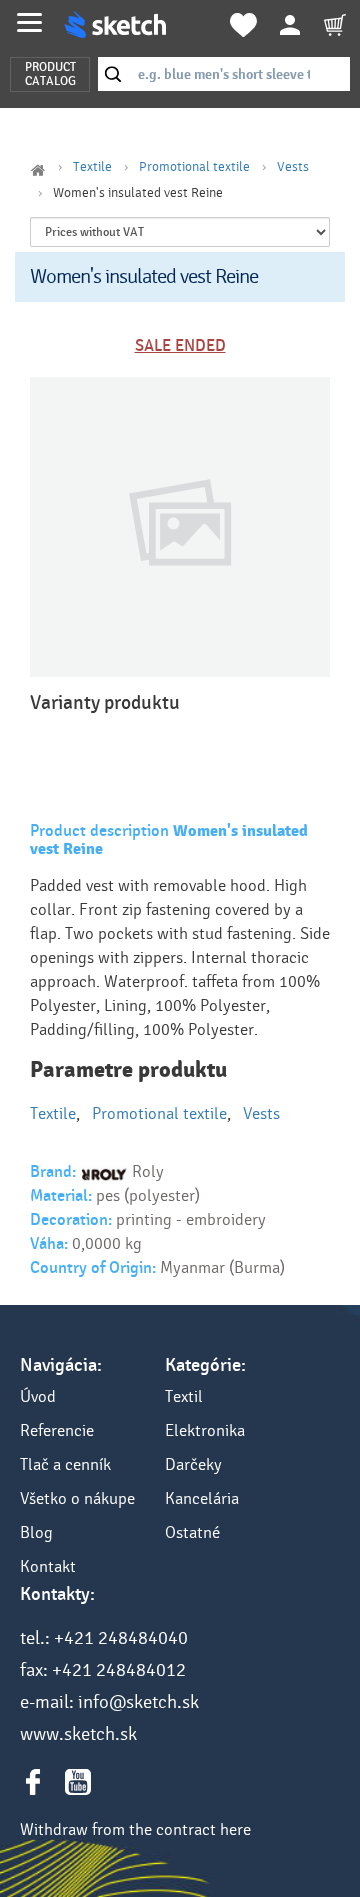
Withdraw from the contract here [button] (135, 1829)
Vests (293, 167)
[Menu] (29, 22)
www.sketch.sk (78, 1734)
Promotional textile (194, 167)
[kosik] (335, 25)
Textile (92, 167)
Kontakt (48, 1566)
